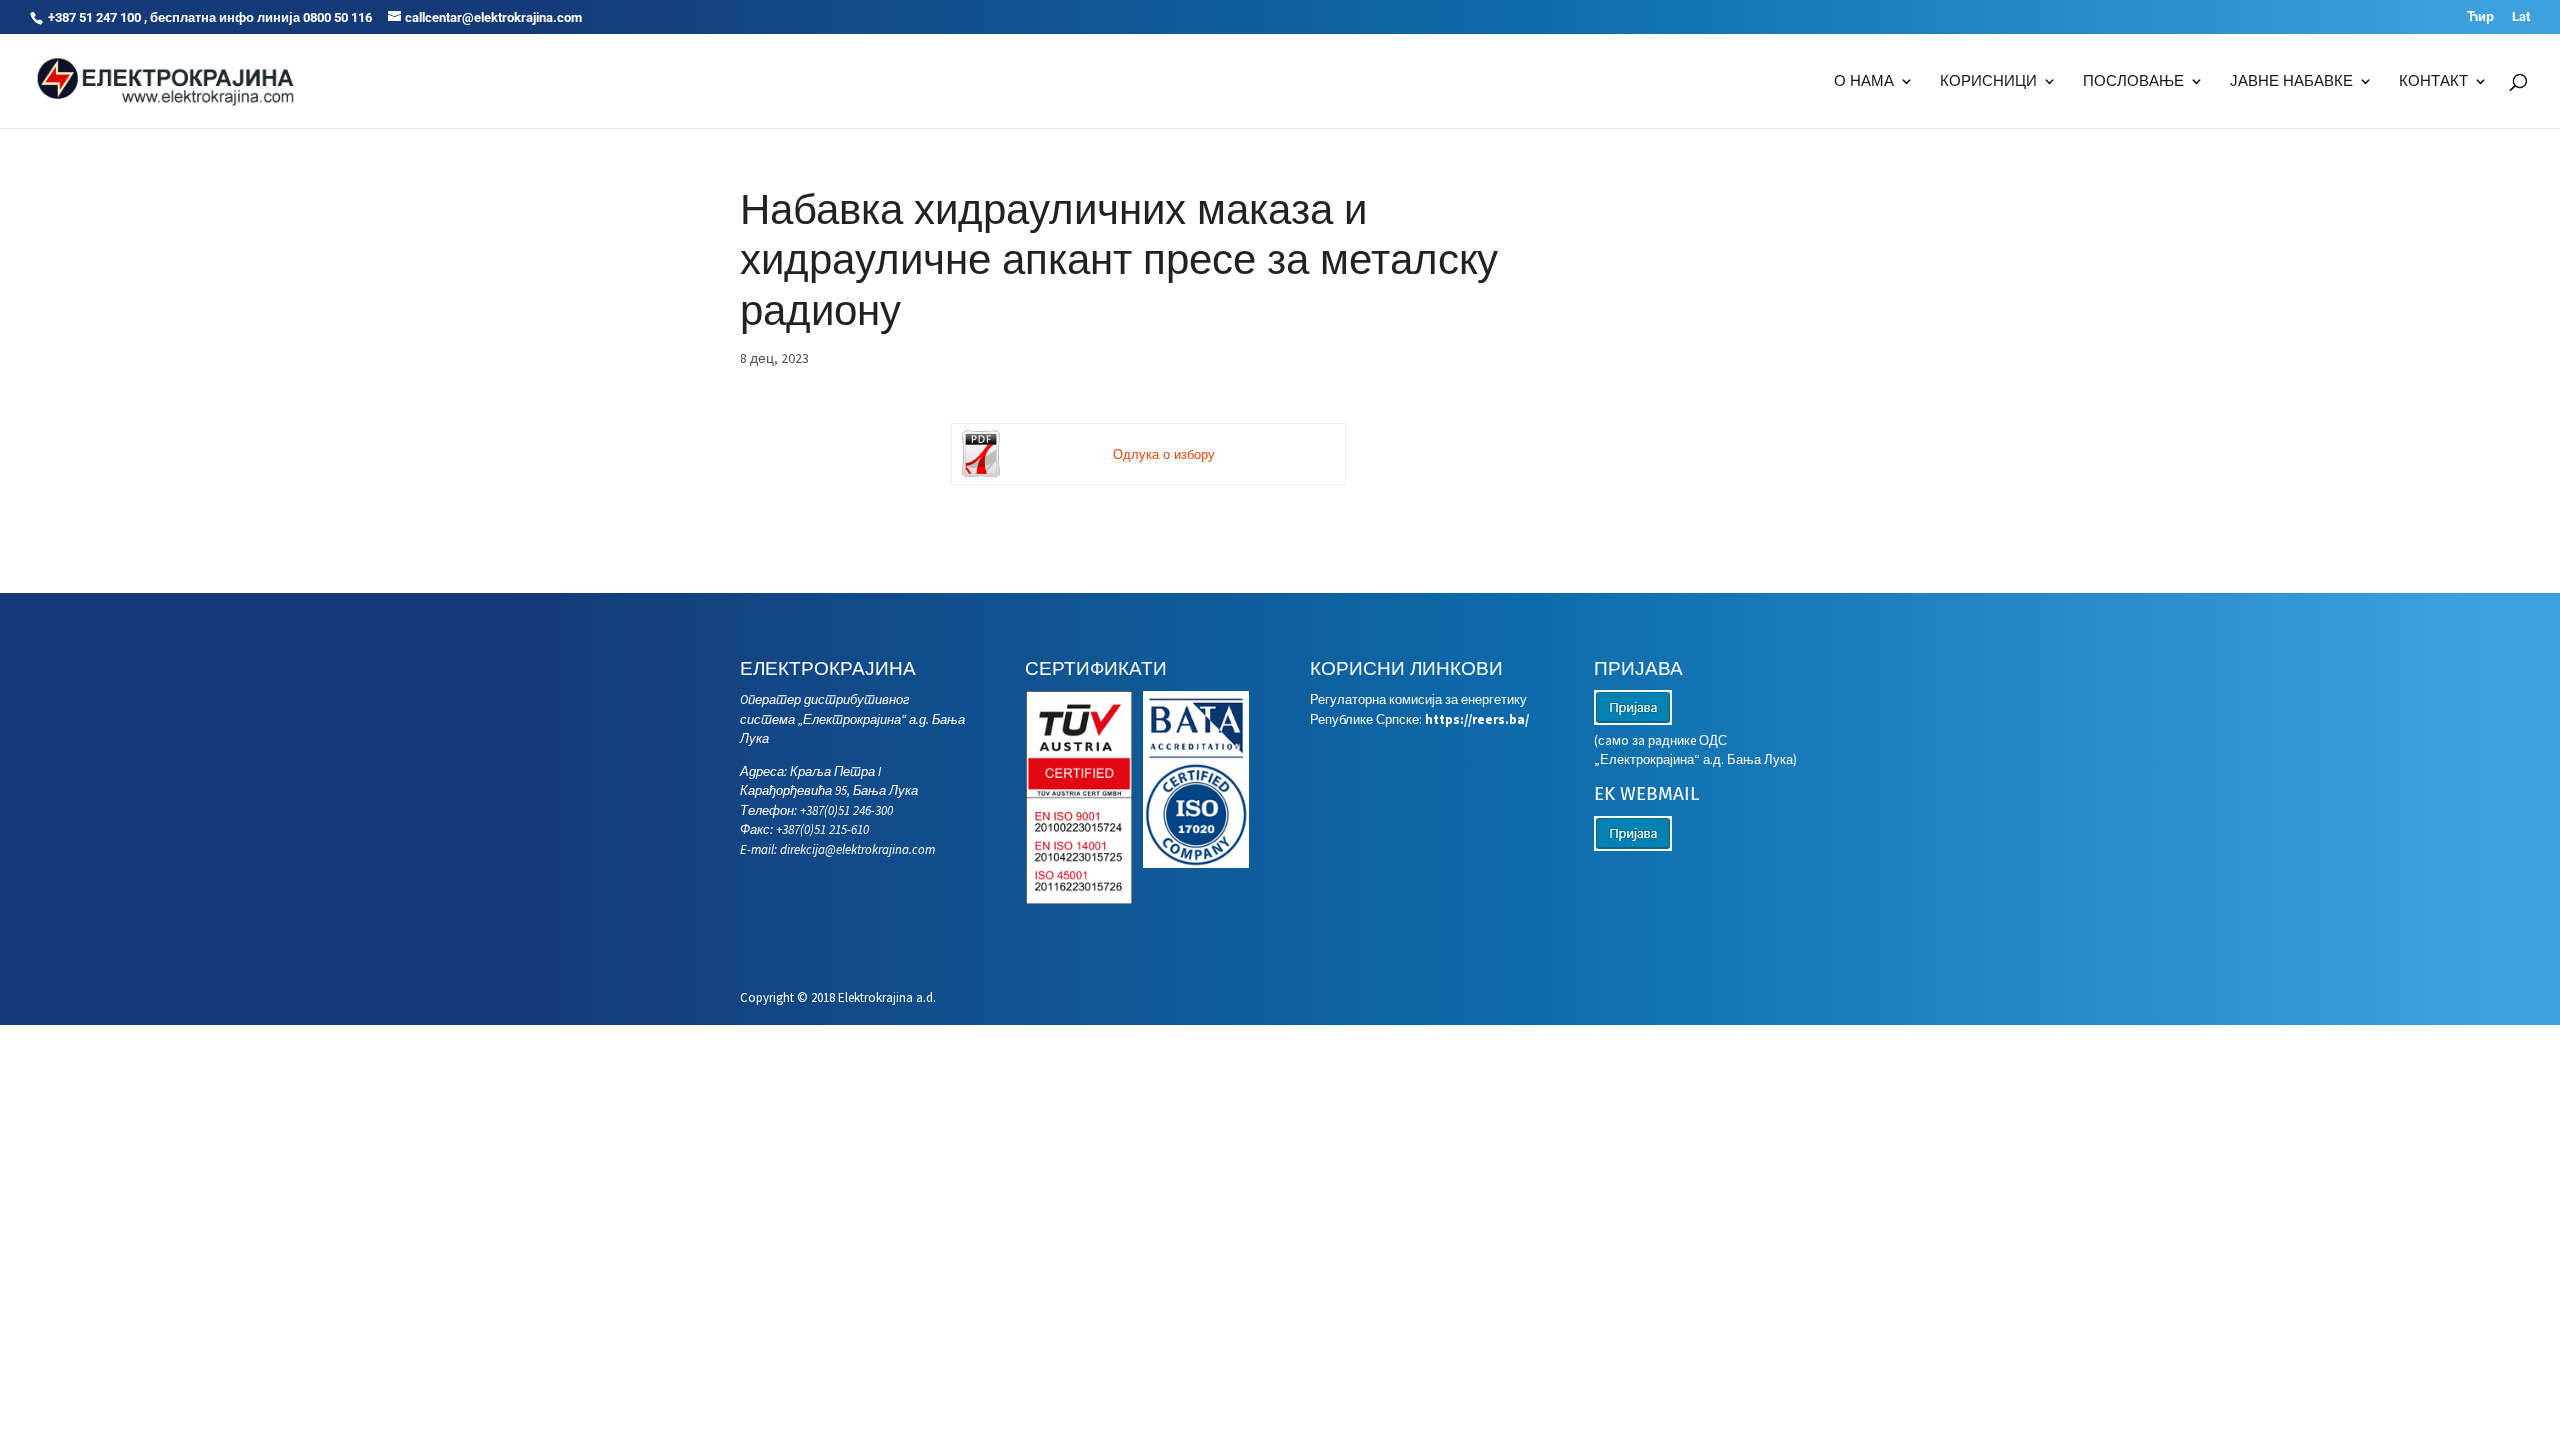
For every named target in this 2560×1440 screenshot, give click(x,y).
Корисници (1988, 82)
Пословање (2133, 82)
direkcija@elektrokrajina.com (857, 849)
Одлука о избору (1164, 454)
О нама (1864, 82)
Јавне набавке (2291, 82)
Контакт (2433, 82)
